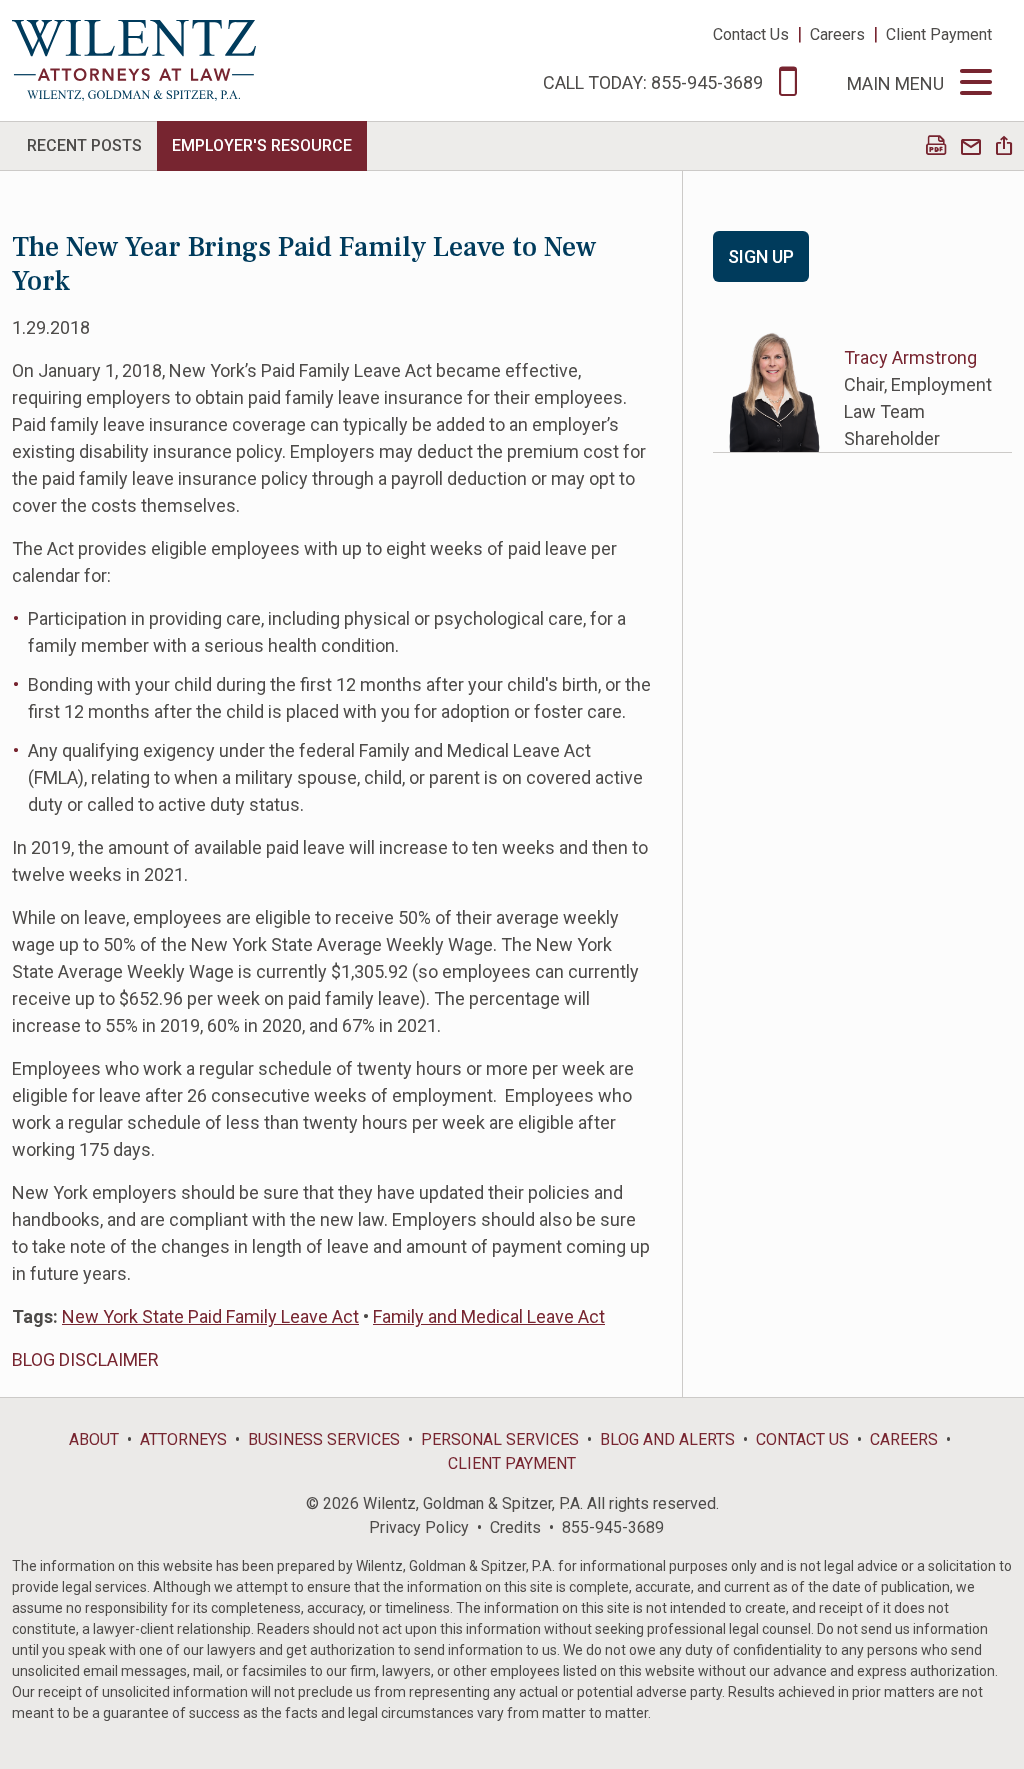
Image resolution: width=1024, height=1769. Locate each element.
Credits (515, 1527)
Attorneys (183, 1439)
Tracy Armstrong (910, 357)
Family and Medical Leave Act (489, 1316)
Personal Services (500, 1439)
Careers (837, 34)
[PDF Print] (936, 147)
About (94, 1439)
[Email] (971, 147)
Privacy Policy (419, 1527)
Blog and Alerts (667, 1439)
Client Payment (939, 34)
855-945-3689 (613, 1527)
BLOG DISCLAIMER (85, 1359)
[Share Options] (1004, 147)
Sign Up (761, 256)
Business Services (324, 1439)
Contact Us (751, 34)
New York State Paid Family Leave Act (210, 1316)
